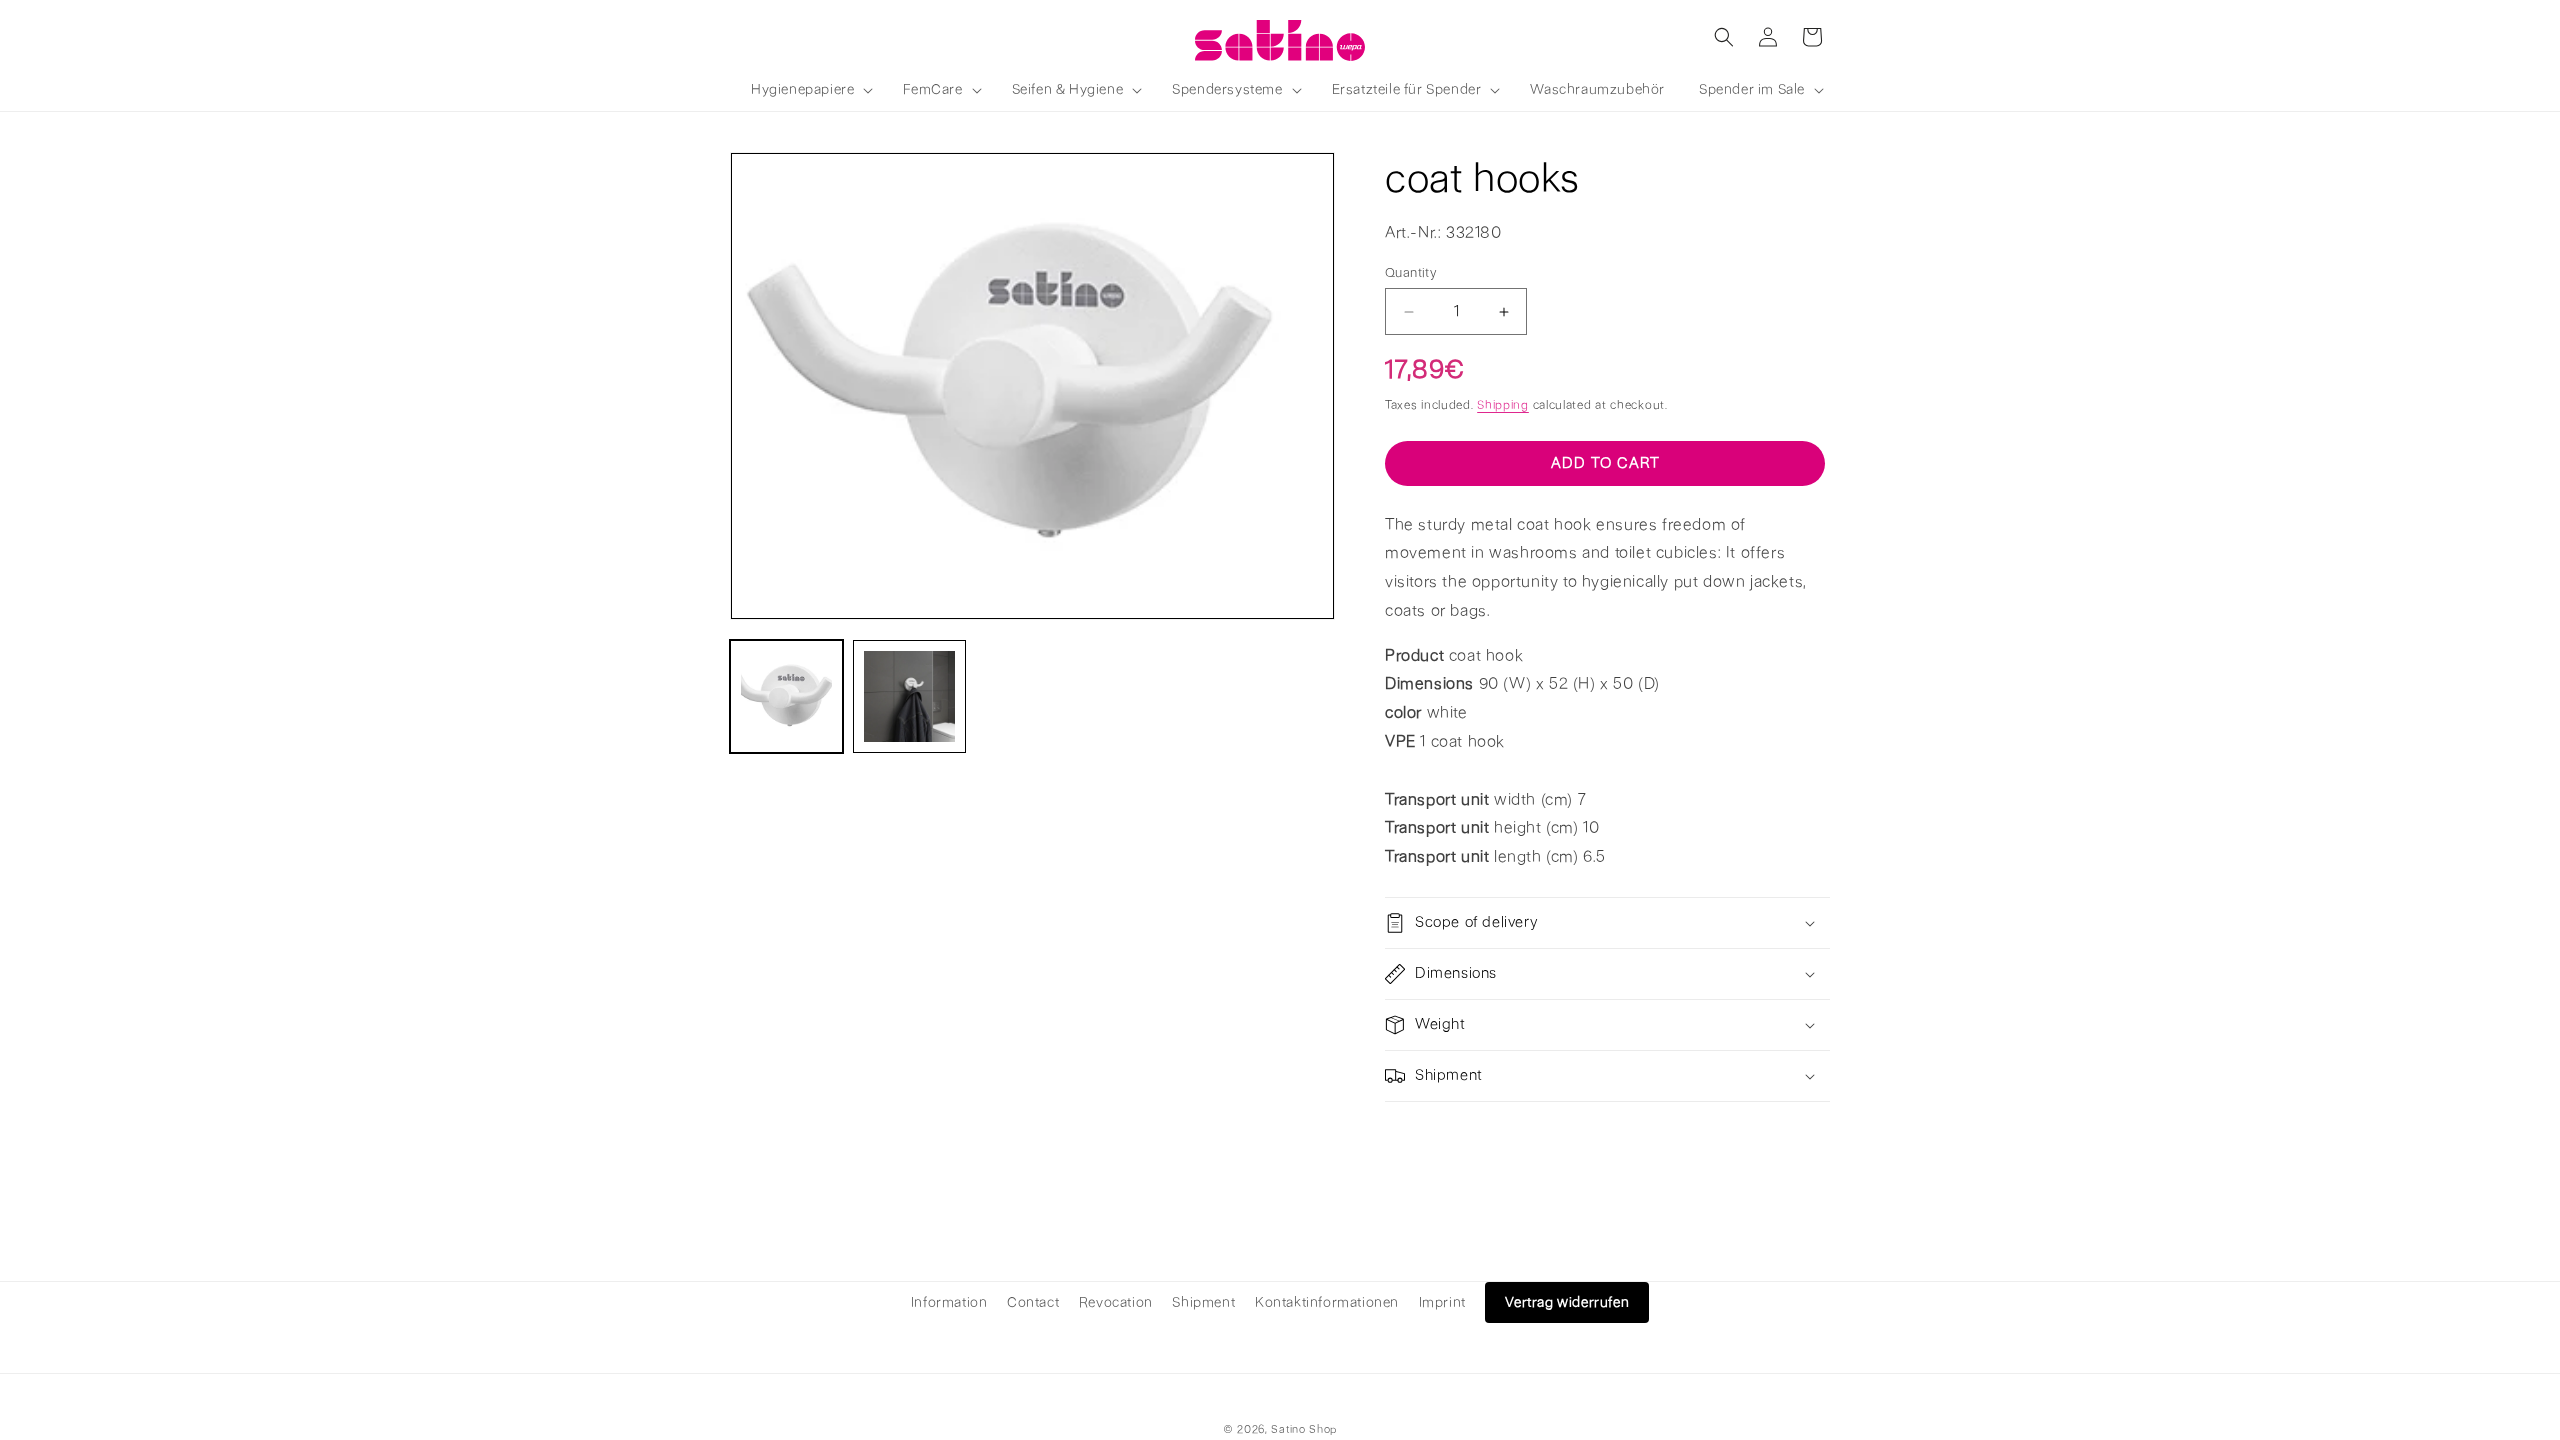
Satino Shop (1304, 1429)
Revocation (1116, 1302)
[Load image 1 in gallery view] (786, 696)
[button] (810, 90)
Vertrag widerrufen (1567, 1302)
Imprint (1442, 1302)
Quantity (1410, 272)
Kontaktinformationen (1327, 1302)
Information (949, 1302)
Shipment (1203, 1302)
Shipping (1503, 405)
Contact (1033, 1302)
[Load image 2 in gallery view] (909, 696)
